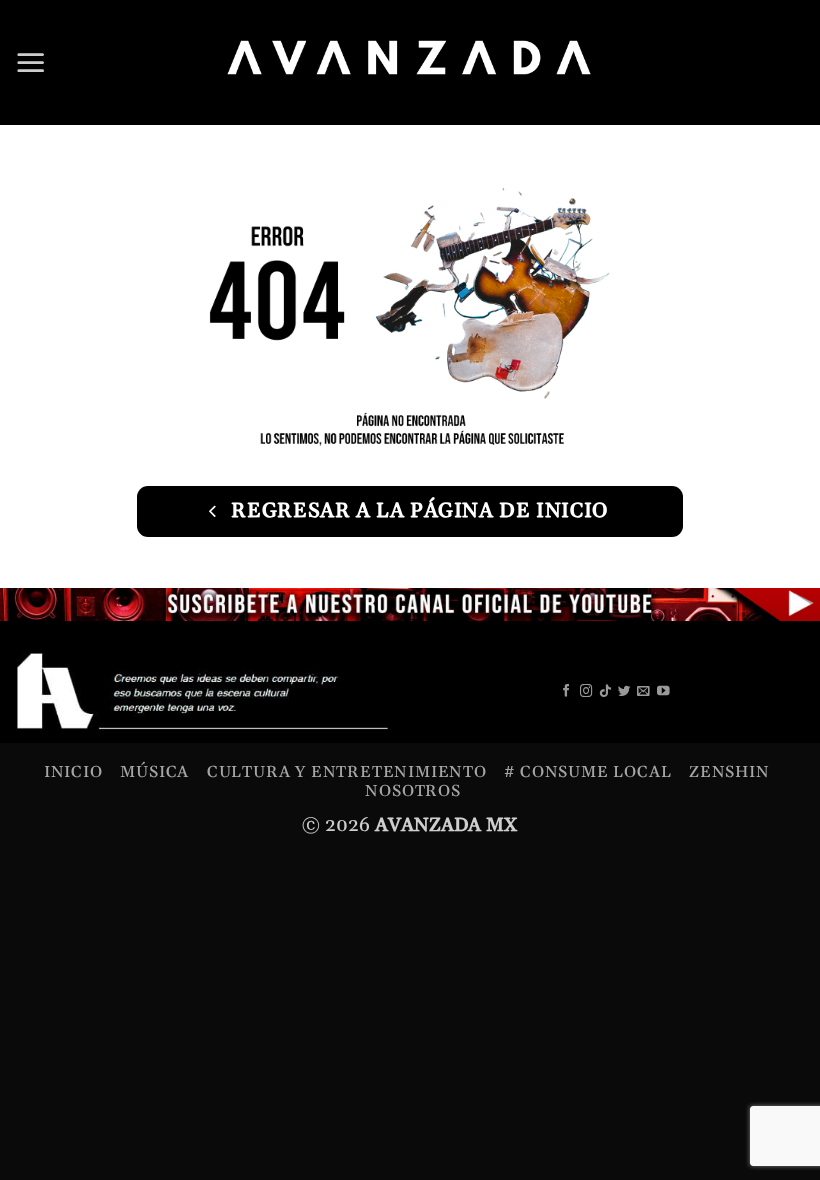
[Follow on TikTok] (605, 692)
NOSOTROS (412, 791)
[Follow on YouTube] (663, 692)
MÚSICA (154, 772)
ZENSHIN (729, 772)
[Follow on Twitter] (624, 692)
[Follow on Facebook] (566, 692)
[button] (31, 62)
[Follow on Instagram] (586, 692)
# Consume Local (587, 772)
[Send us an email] (643, 692)
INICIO (73, 772)
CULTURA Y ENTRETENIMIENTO (347, 772)
